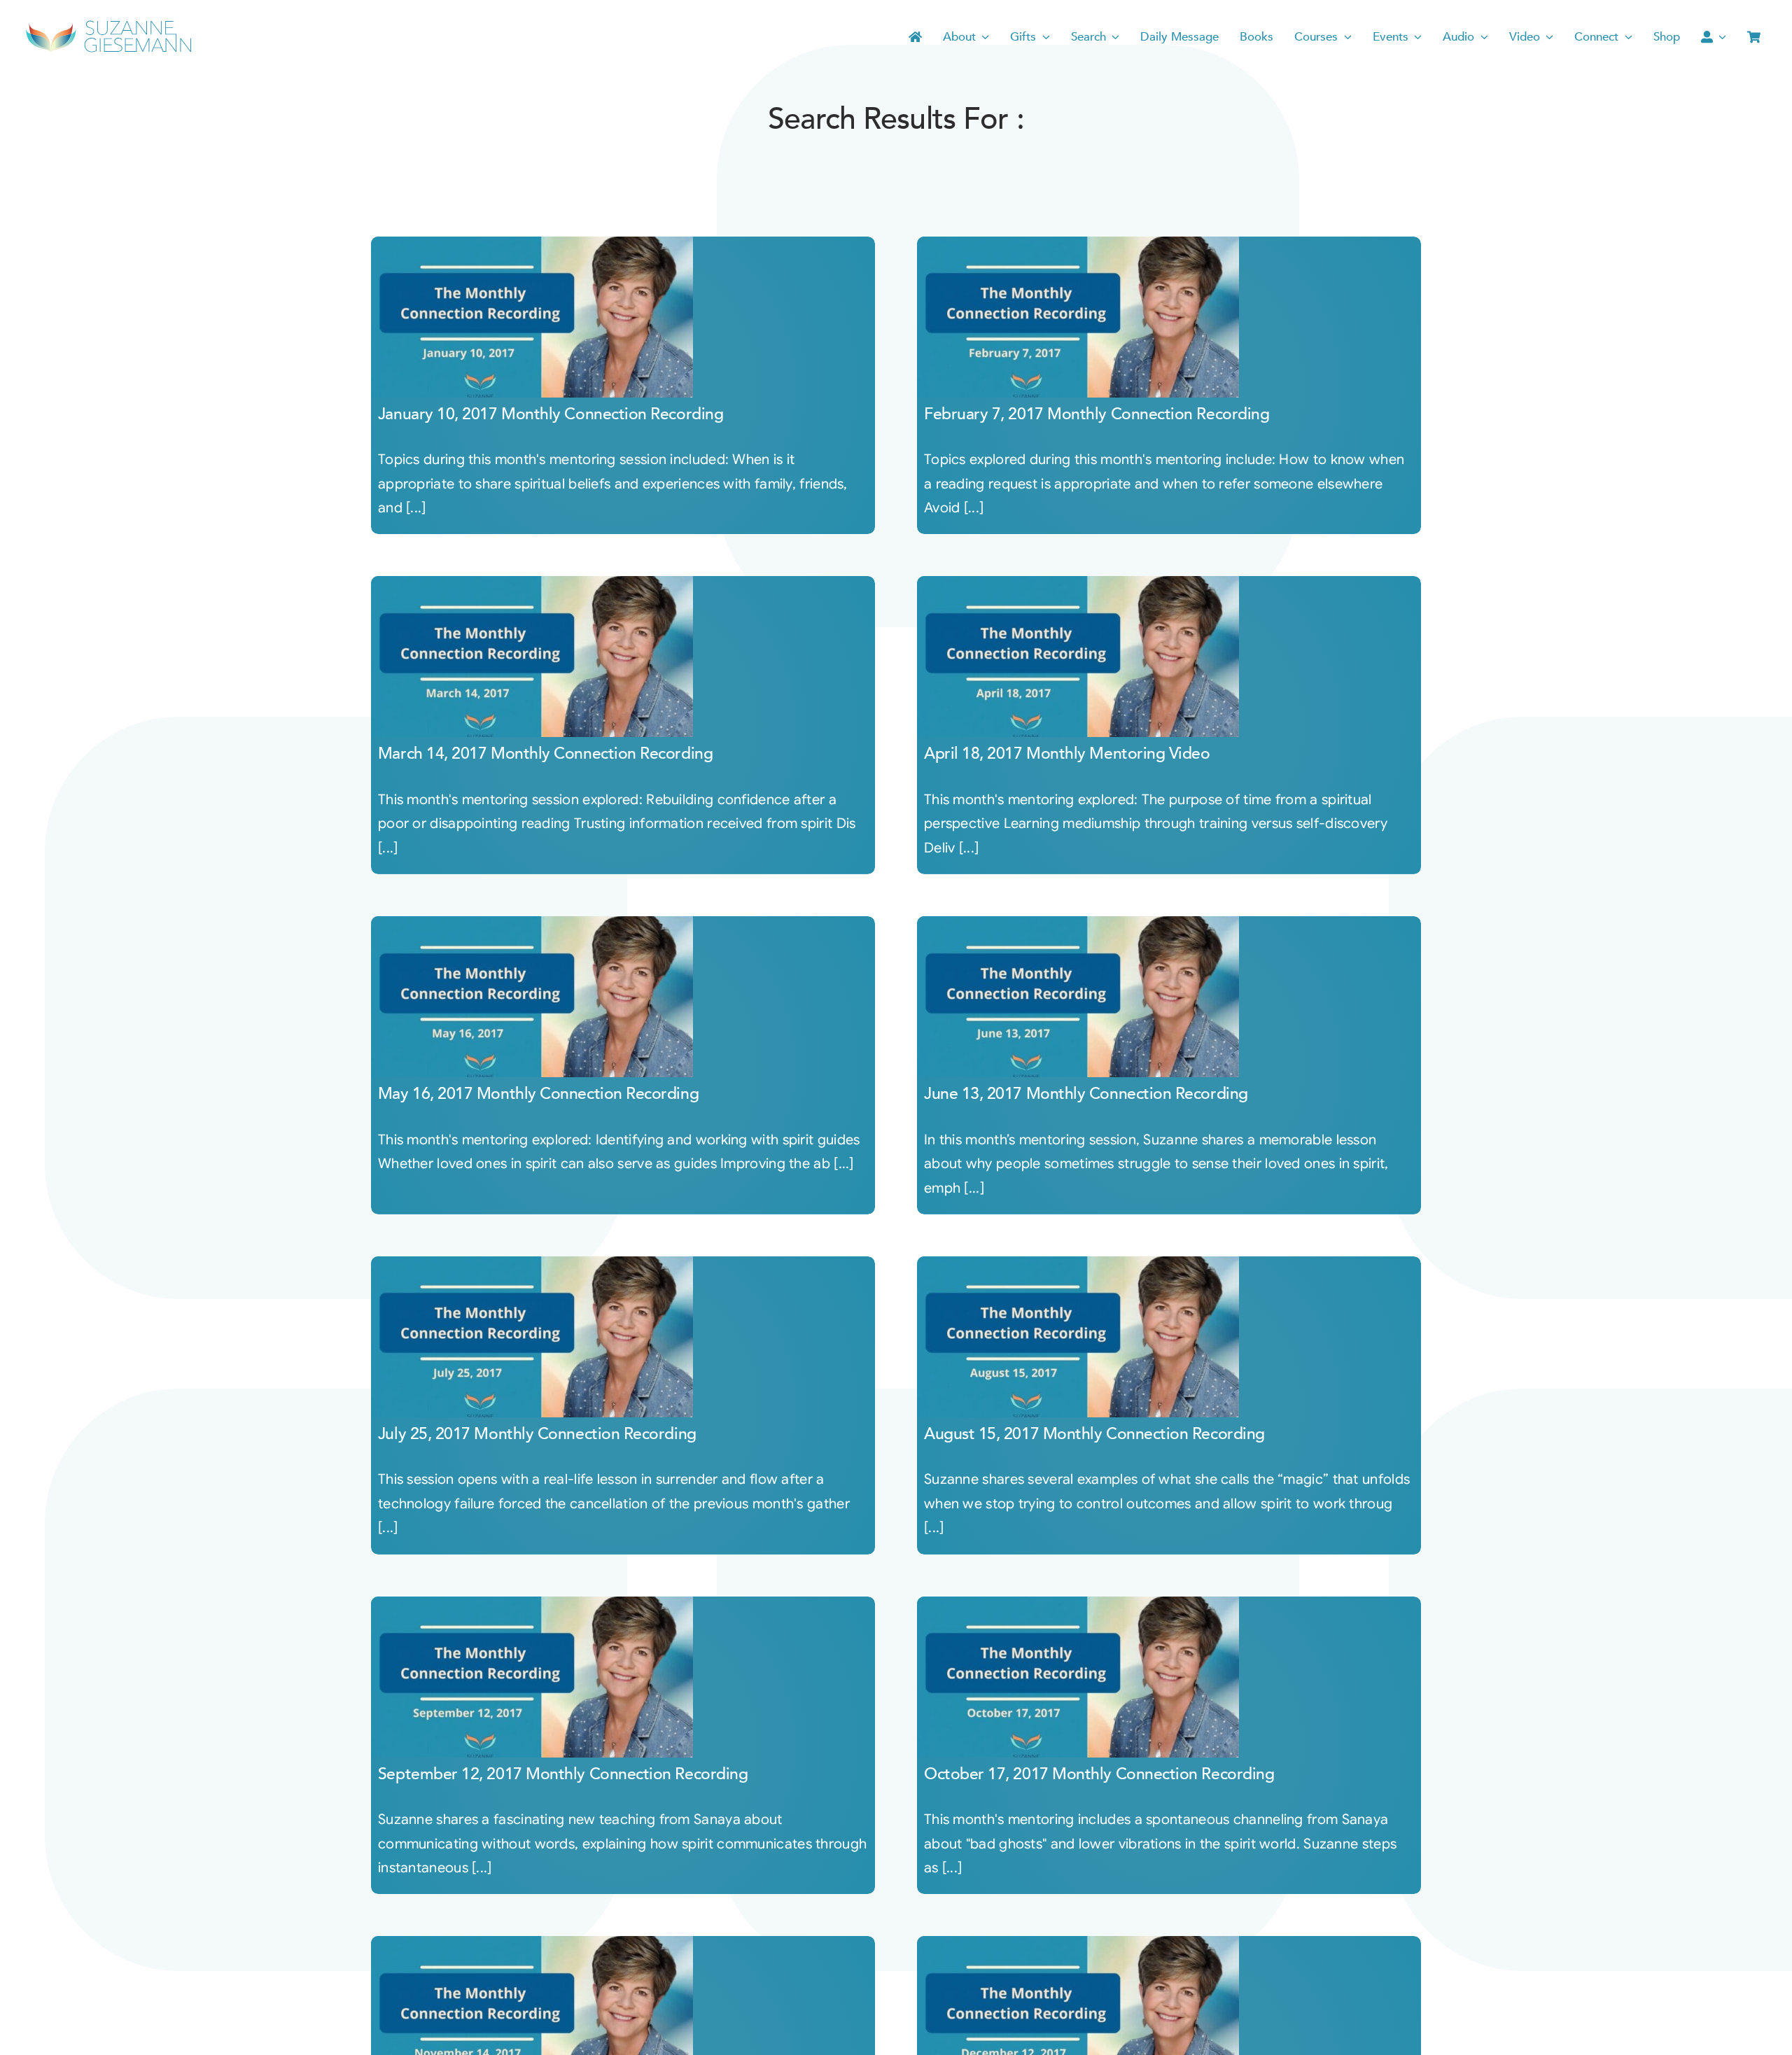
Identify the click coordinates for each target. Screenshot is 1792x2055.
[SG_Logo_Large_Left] (108, 24)
